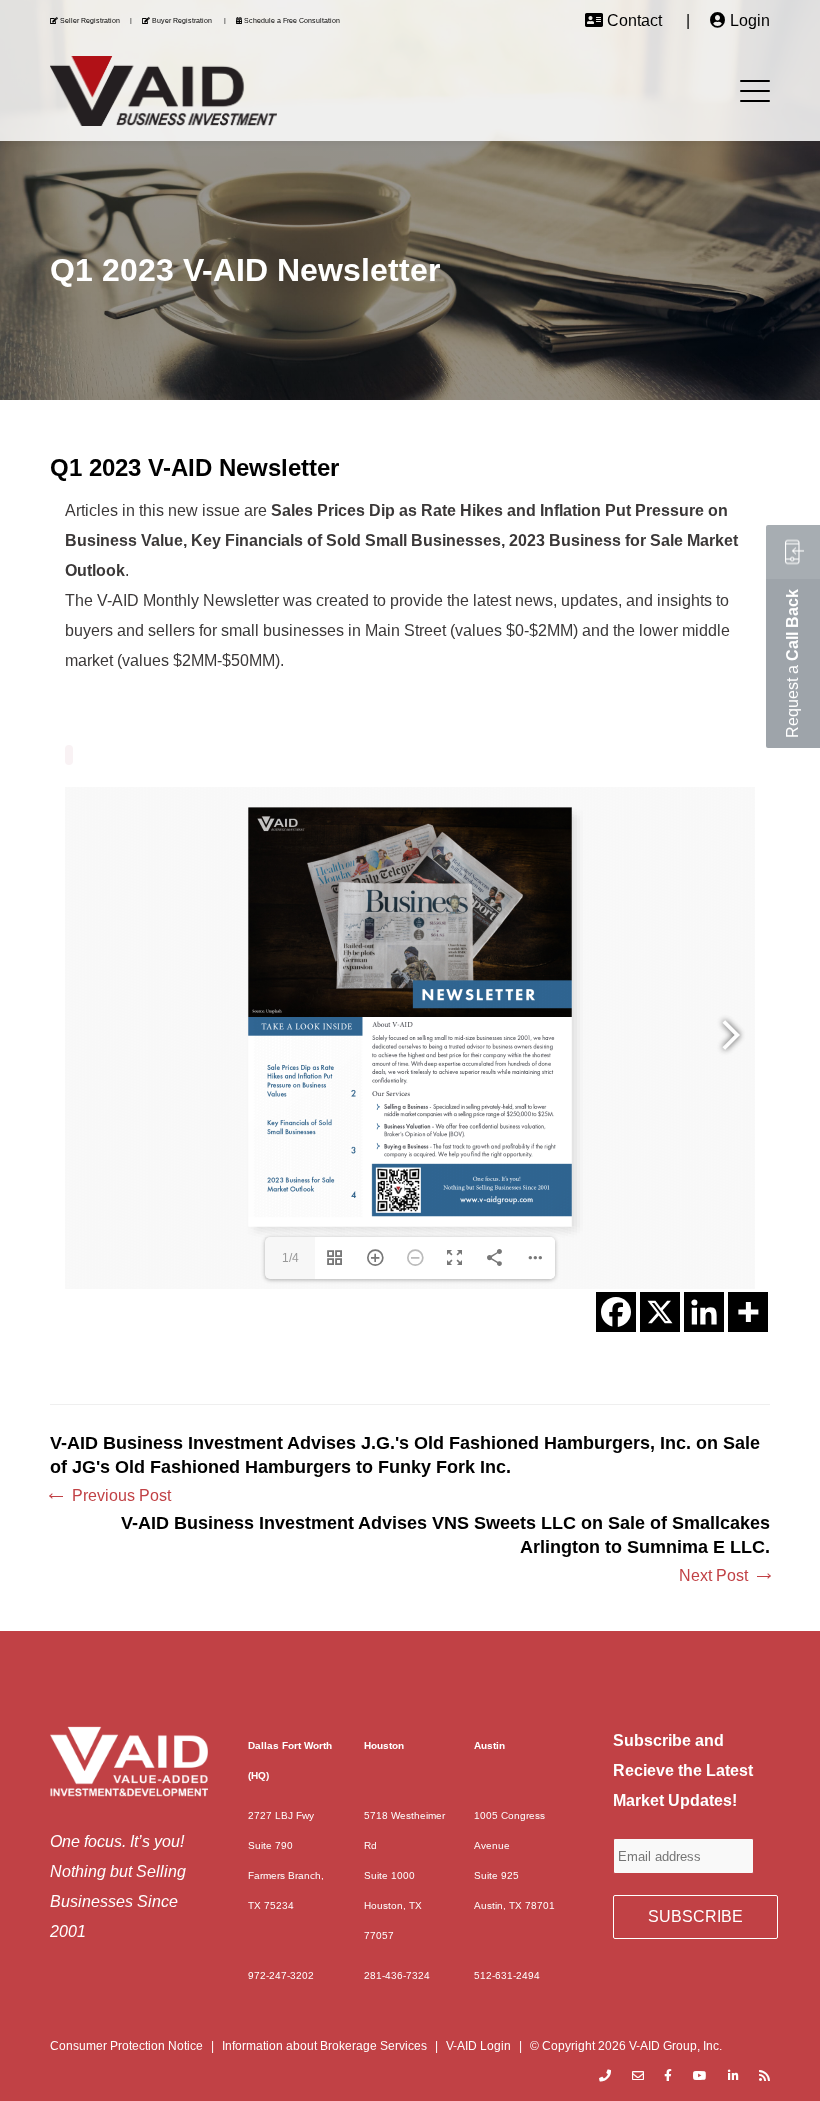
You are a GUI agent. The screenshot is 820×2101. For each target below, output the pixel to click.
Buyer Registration (182, 20)
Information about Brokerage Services (324, 2046)
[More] (748, 1312)
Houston (384, 1745)
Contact (634, 20)
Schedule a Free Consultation (292, 20)
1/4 (290, 1258)
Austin (489, 1745)
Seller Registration (90, 20)
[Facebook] (616, 1312)
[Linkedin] (704, 1312)
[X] (660, 1312)
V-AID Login (478, 2046)
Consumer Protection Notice (126, 2046)
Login (750, 20)
